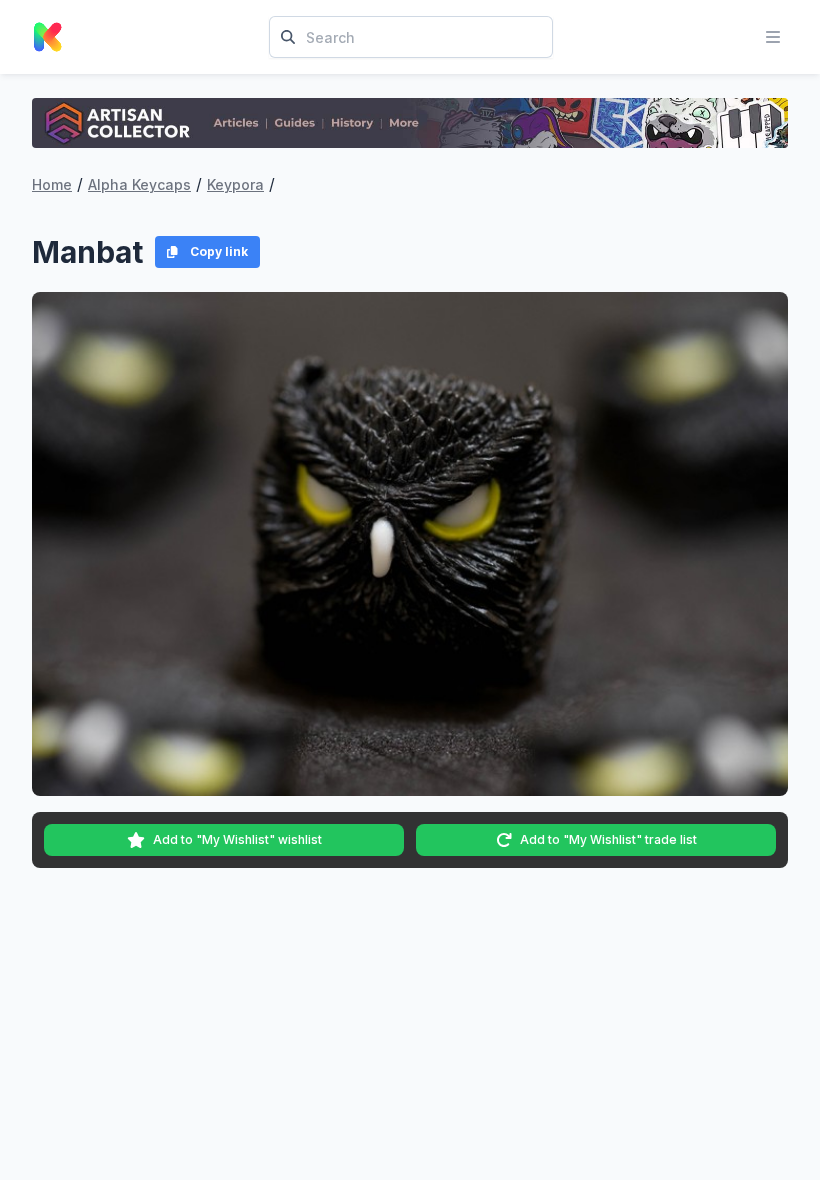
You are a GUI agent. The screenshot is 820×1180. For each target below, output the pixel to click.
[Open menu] (773, 37)
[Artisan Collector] (410, 123)
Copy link (219, 251)
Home (52, 184)
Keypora (235, 184)
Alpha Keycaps (139, 184)
